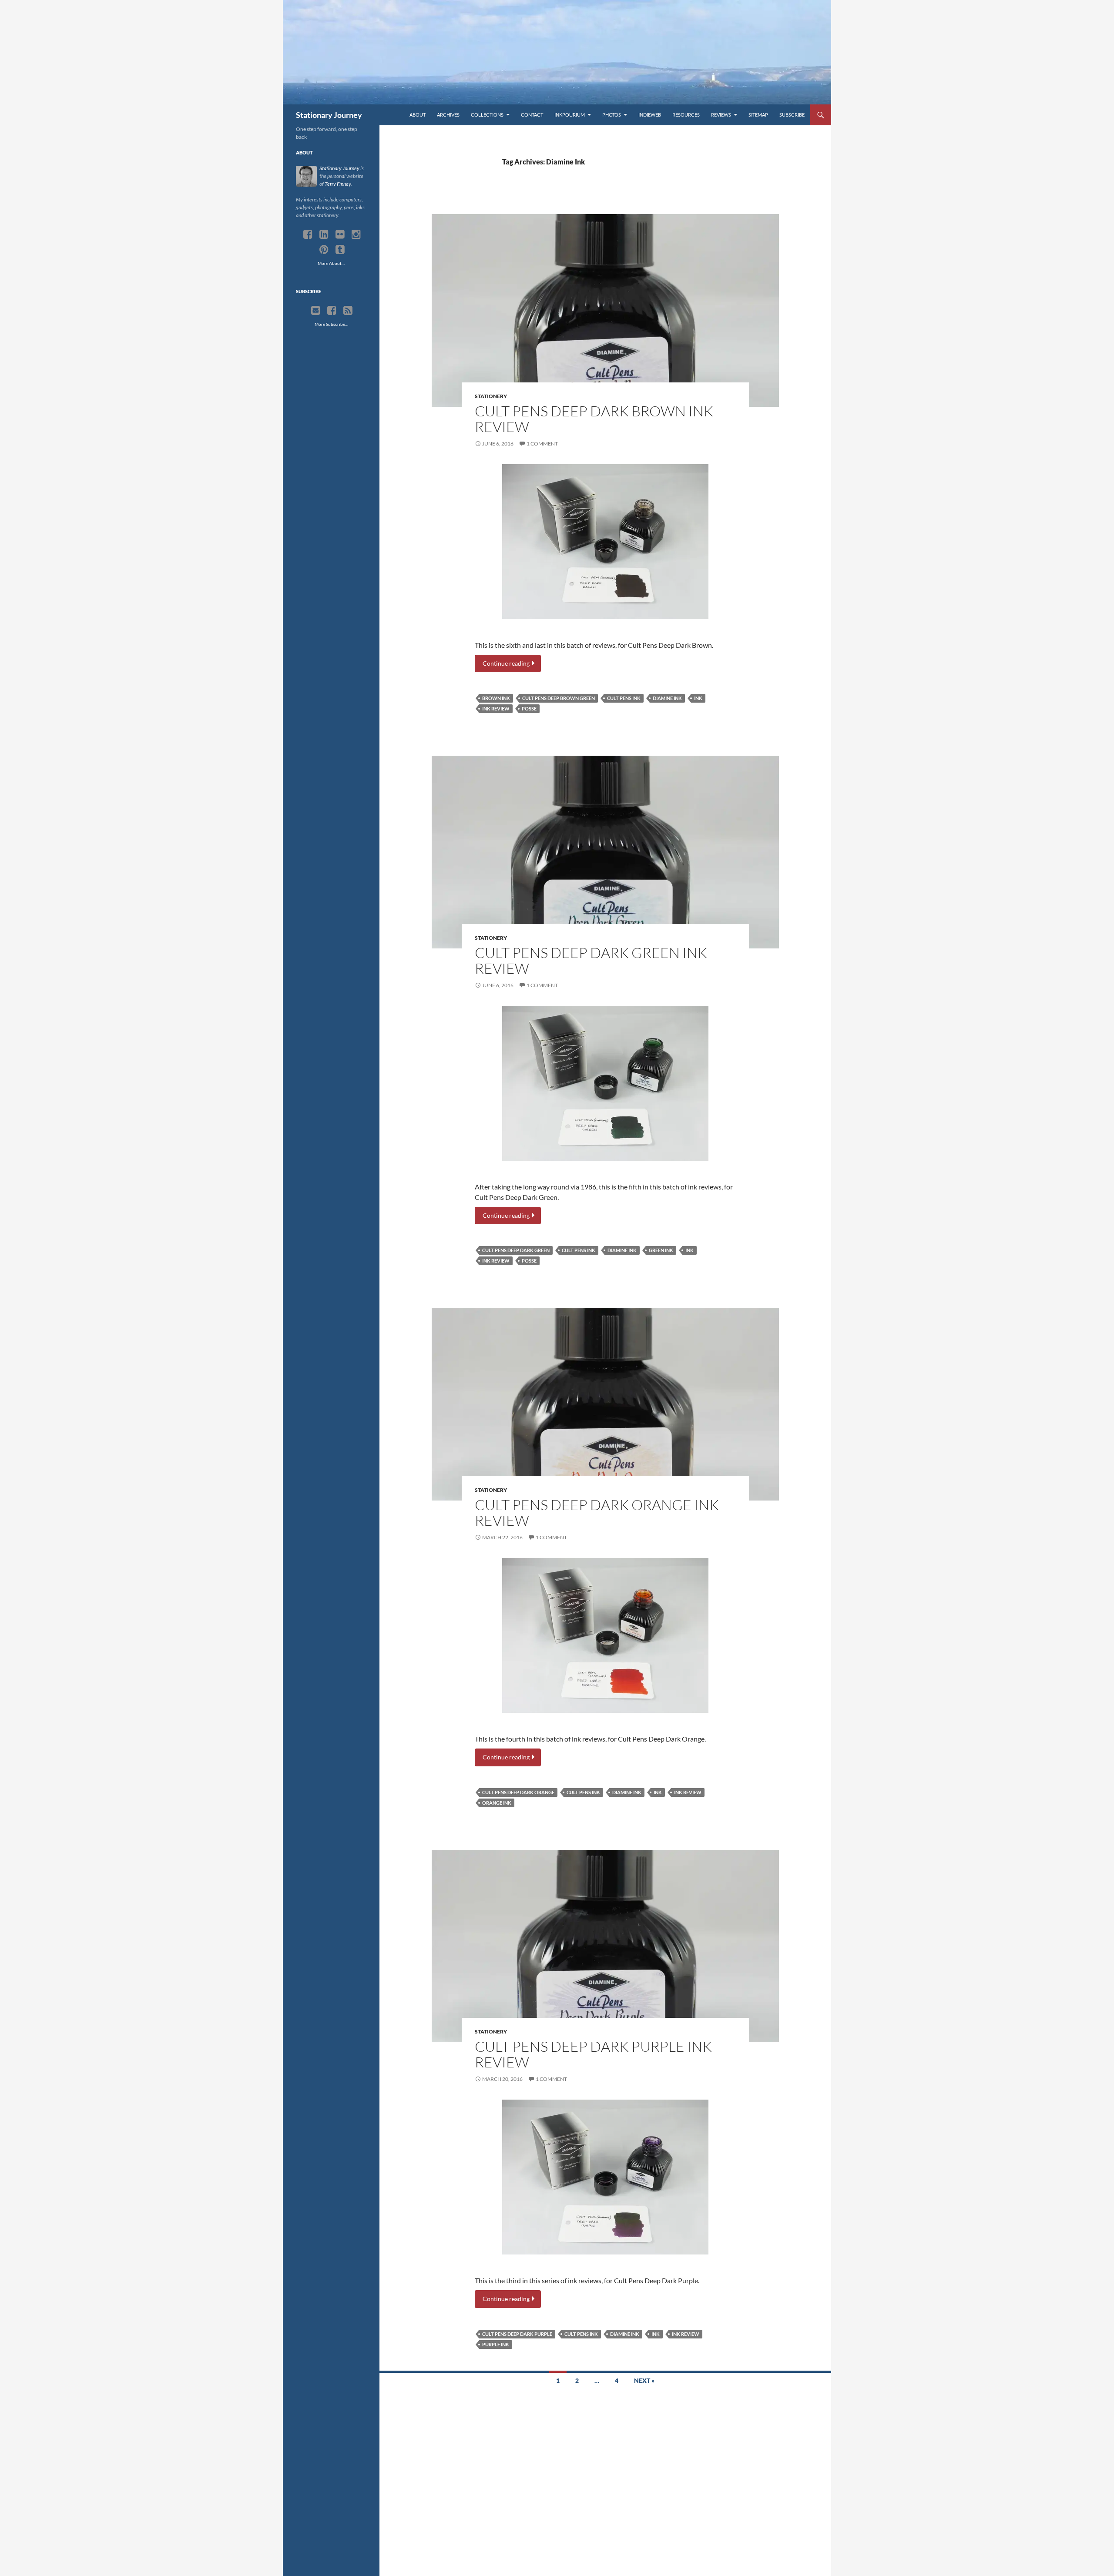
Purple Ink (496, 2344)
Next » (644, 2380)
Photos (612, 115)
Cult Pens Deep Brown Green (559, 698)
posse (529, 708)
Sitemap (758, 115)
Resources (686, 115)
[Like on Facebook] (332, 311)
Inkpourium (570, 115)
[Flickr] (340, 234)
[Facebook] (308, 234)
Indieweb (650, 115)
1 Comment (542, 444)
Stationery (491, 396)
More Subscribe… (331, 324)
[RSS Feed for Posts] (348, 311)
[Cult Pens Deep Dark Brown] (605, 542)
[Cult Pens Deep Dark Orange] (605, 1635)
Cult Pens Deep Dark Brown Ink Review (594, 419)
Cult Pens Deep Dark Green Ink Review (591, 960)
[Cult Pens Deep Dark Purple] (605, 2177)
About (418, 115)
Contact (532, 115)
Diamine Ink (667, 698)
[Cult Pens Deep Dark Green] (605, 1083)
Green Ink (661, 1250)
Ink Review (496, 708)
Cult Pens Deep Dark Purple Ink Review (593, 2054)
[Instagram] (356, 234)
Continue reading (507, 663)
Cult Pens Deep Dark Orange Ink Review (597, 1512)
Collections (487, 115)
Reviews (721, 115)
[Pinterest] (324, 250)
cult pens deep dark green (516, 1250)
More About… (331, 263)
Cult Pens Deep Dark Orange (518, 1792)
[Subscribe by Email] (316, 311)
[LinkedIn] (324, 234)
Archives (448, 115)
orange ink (497, 1803)
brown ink (496, 698)
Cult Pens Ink (624, 698)
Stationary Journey (329, 115)
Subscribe (792, 115)
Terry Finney (338, 184)
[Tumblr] (340, 250)
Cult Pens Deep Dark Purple (517, 2334)
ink (698, 698)
